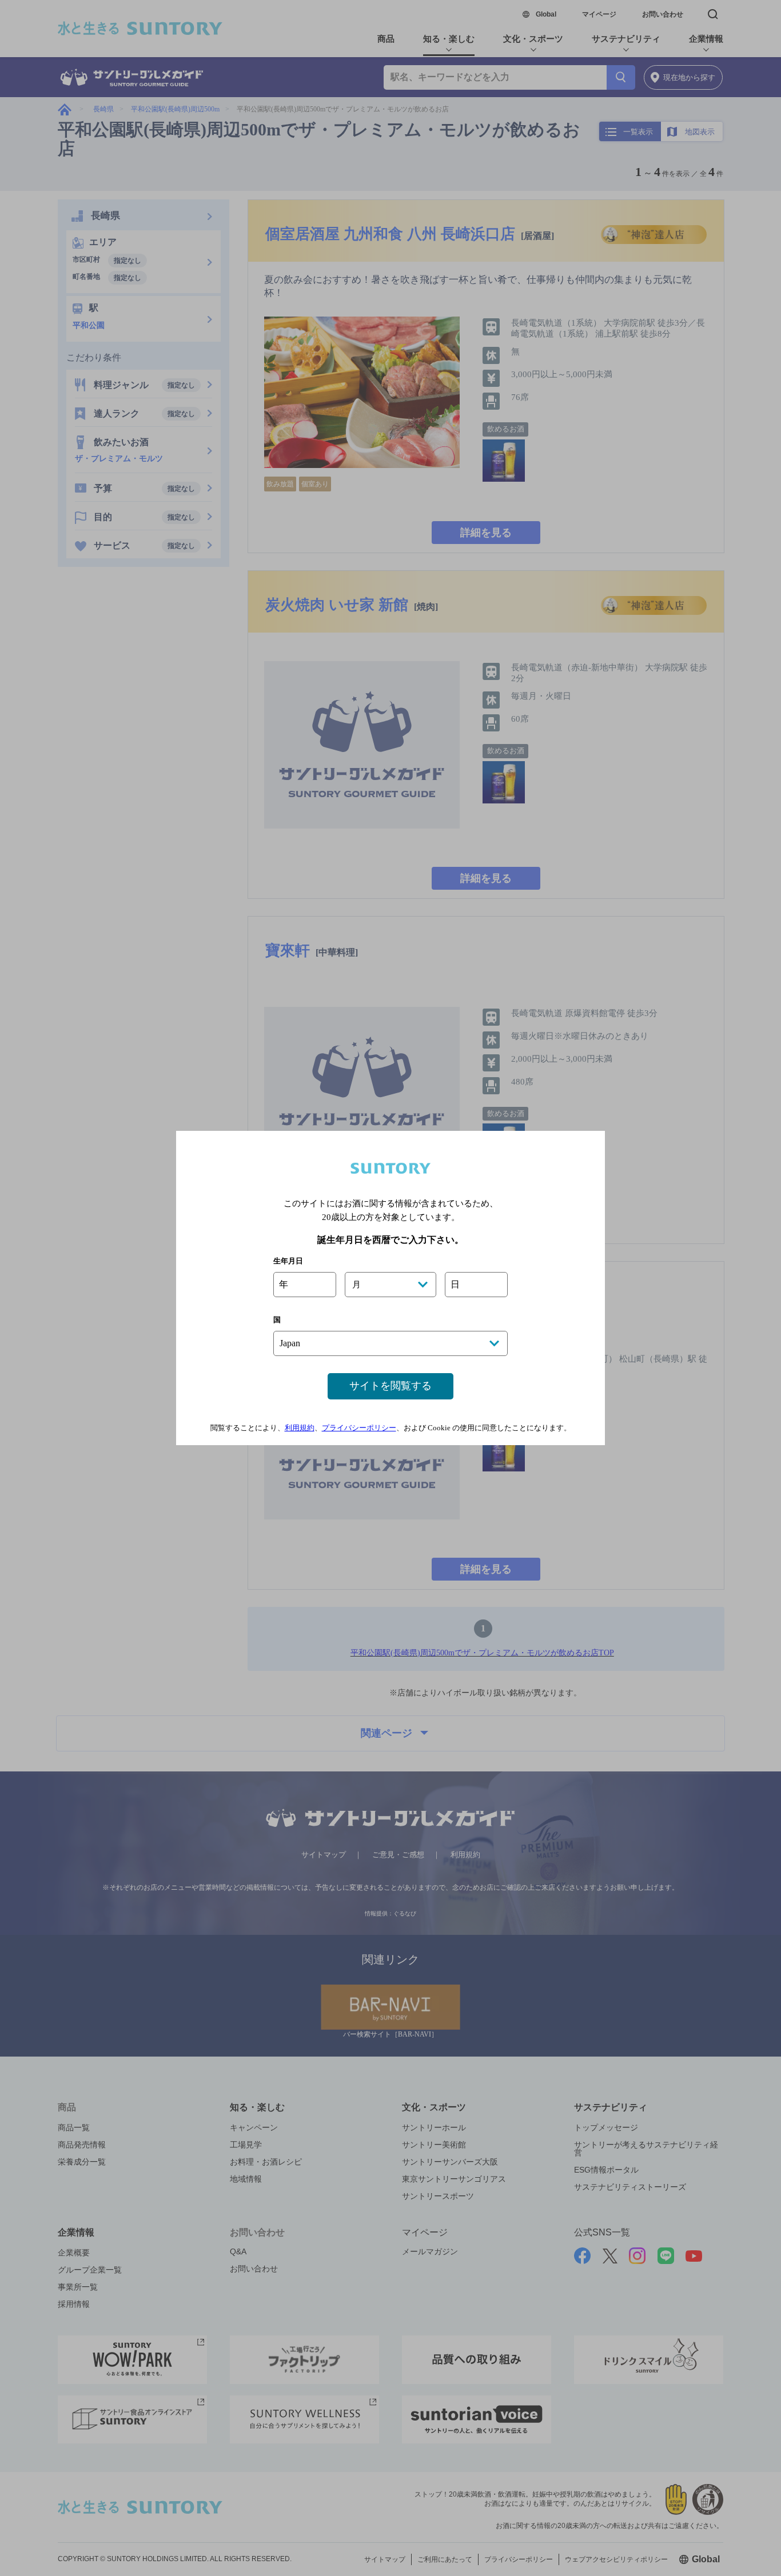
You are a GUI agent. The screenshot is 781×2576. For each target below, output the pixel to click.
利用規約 (300, 1428)
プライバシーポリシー (359, 1428)
